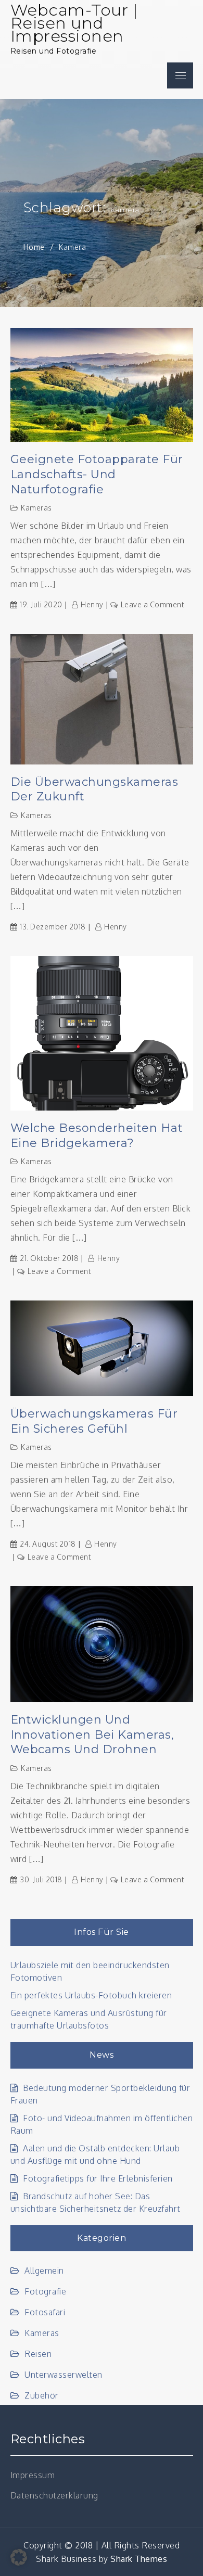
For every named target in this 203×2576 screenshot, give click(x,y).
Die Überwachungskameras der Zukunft (94, 789)
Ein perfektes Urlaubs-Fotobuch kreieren (91, 1995)
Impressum (33, 2475)
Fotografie (45, 2291)
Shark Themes (139, 2559)
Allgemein (44, 2271)
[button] (19, 2557)
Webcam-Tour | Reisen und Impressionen (74, 23)
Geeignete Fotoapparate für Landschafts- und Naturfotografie (97, 474)
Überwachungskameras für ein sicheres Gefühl (94, 1421)
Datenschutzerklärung (54, 2495)
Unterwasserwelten (64, 2375)
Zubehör (42, 2395)
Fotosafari (45, 2312)
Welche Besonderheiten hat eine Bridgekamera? (97, 1136)
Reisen (38, 2354)
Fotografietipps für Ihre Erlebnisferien (98, 2178)
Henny (92, 604)
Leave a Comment (152, 604)
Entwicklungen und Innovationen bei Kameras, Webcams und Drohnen (92, 1735)
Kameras (36, 508)
